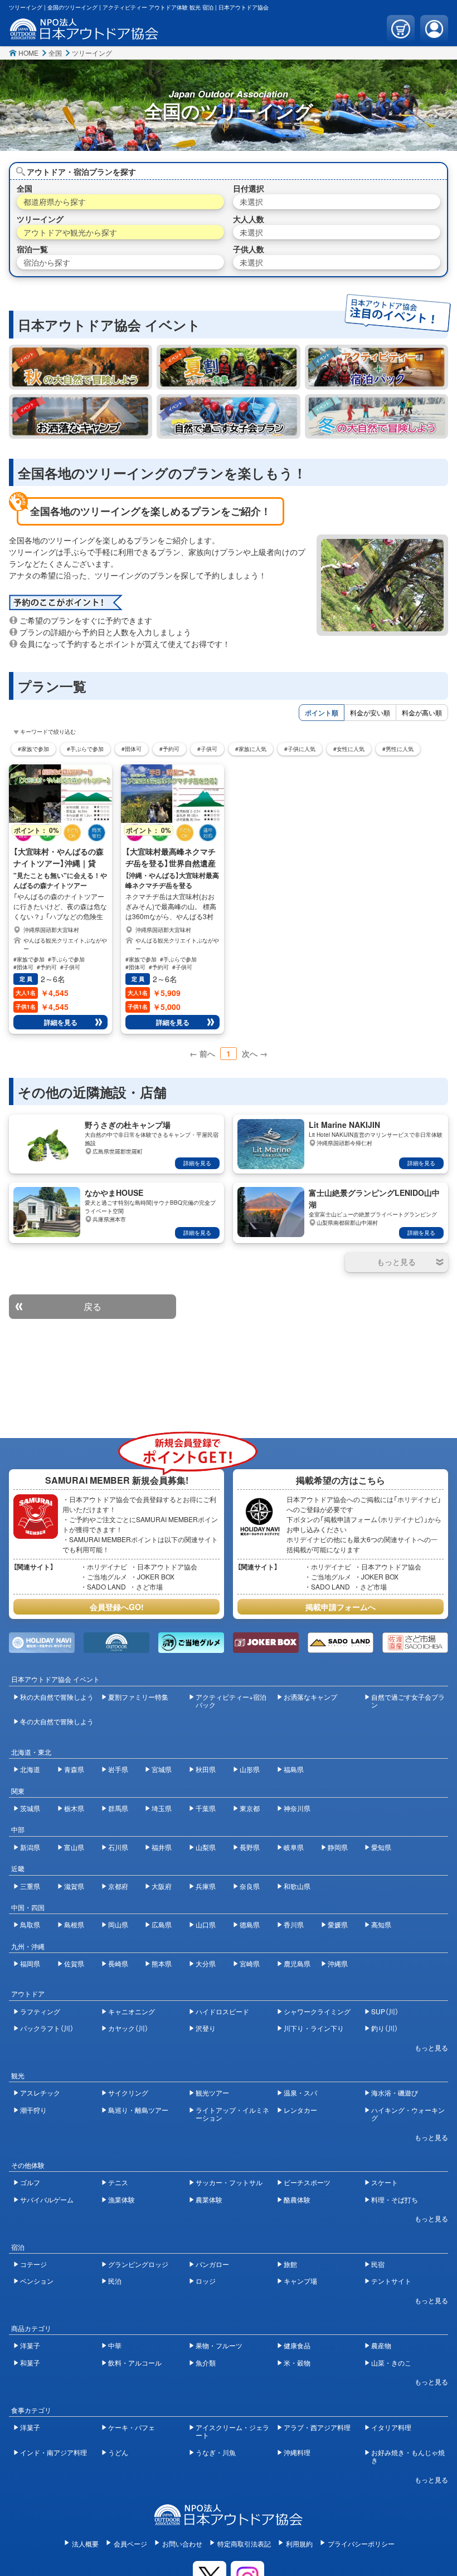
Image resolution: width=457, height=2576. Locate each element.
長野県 (250, 1847)
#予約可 (169, 749)
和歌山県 (297, 1886)
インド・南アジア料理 (54, 2452)
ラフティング (40, 2011)
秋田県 (206, 1769)
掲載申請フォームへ (341, 1607)
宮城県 (162, 1769)
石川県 (118, 1847)
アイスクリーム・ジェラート (232, 2431)
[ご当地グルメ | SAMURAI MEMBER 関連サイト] (191, 1643)
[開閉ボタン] (397, 1262)
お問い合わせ (182, 2543)
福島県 (294, 1769)
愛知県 (381, 1847)
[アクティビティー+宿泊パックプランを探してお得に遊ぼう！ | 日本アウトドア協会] (376, 367)
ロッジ (206, 2281)
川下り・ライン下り (314, 2028)
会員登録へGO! (117, 1607)
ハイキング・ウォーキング (408, 2114)
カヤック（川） (128, 2028)
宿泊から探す (47, 262)
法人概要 (85, 2543)
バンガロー (212, 2264)
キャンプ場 (300, 2281)
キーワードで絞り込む (48, 732)
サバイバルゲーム (47, 2199)
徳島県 (250, 1924)
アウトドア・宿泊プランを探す (81, 171)
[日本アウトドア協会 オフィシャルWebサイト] (84, 34)
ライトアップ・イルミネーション (232, 2114)
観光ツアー (212, 2092)
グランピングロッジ (138, 2264)
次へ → (255, 1053)
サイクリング (128, 2092)
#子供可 (207, 749)
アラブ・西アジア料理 (317, 2427)
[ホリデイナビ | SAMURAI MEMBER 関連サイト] (42, 1643)
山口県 (206, 1924)
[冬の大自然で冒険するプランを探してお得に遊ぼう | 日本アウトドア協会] (376, 416)
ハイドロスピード (222, 2011)
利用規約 (299, 2543)
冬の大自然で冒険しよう (57, 1721)
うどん (118, 2452)
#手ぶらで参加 (85, 749)
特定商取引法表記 (244, 2543)
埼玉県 (162, 1808)
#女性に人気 (349, 749)
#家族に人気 (251, 749)
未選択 (251, 202)
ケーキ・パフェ (132, 2427)
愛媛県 (338, 1924)
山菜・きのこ (391, 2362)
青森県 (74, 1769)
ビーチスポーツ (307, 2182)
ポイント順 (322, 713)
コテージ (33, 2264)
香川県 (294, 1924)
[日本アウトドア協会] (229, 2520)
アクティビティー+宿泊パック (231, 1701)
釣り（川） (385, 2028)
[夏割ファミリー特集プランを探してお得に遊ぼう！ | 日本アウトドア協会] (228, 367)
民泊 (115, 2281)
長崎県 (118, 1963)
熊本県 (162, 1963)
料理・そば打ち (395, 2199)
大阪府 (162, 1886)
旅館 (290, 2264)
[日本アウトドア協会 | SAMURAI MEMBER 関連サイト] (116, 1643)
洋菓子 (30, 2345)
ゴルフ (30, 2182)
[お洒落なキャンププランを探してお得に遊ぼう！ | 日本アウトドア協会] (81, 416)
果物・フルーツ (219, 2345)
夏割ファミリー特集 (138, 1697)
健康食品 (297, 2345)
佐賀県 (74, 1963)
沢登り (206, 2028)
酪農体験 (297, 2199)
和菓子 (30, 2362)
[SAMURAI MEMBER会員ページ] (434, 29)
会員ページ (130, 2543)
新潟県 (30, 1847)
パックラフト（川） (47, 2028)
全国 (55, 53)
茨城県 (30, 1808)
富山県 (74, 1847)
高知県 (381, 1924)
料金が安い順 (370, 712)
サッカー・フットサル (229, 2182)
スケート (385, 2182)
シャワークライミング (317, 2011)
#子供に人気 (300, 749)
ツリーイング (92, 53)
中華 (115, 2345)
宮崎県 (250, 1963)
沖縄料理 (297, 2452)
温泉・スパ (300, 2092)
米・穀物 (297, 2362)
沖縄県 (338, 1963)
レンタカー (300, 2110)
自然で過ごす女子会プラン (408, 1701)
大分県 (206, 1963)
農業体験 (209, 2199)
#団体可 (132, 749)
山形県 (250, 1769)
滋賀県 (74, 1886)
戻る (93, 1306)
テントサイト (391, 2281)
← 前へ (202, 1053)
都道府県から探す (55, 202)
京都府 (118, 1886)
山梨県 (206, 1847)
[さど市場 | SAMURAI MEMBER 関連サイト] (415, 1643)
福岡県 (30, 1963)
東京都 (250, 1808)
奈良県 (250, 1886)
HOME (28, 53)
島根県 (74, 1924)
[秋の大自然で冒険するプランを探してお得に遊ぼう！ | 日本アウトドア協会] (81, 367)
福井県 (162, 1847)
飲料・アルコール (135, 2362)
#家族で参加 (33, 749)
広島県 (162, 1924)
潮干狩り (33, 2110)
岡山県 (118, 1924)
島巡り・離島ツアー (138, 2110)
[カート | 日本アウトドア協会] (401, 29)
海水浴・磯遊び (395, 2092)
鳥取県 (30, 1924)
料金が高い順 (422, 712)
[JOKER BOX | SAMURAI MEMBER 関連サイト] (266, 1643)
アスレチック (40, 2092)
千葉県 (206, 1808)
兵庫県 (206, 1886)
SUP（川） (385, 2011)
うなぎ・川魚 (216, 2452)
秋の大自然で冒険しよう (57, 1697)
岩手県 (118, 1769)
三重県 (30, 1886)
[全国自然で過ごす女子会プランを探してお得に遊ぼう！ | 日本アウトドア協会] (228, 416)
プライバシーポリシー (361, 2543)
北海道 (30, 1769)
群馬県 (118, 1808)
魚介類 (206, 2362)
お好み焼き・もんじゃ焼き (408, 2456)
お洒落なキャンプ (310, 1697)
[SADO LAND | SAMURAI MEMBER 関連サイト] (341, 1643)
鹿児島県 (297, 1963)
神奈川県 (297, 1808)
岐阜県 (294, 1847)
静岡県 (338, 1847)
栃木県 (74, 1808)
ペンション (37, 2281)
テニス (118, 2182)
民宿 (378, 2264)
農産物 (381, 2345)
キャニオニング (132, 2011)
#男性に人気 (398, 749)
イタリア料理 (391, 2427)
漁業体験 (121, 2199)
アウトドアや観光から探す (70, 232)
